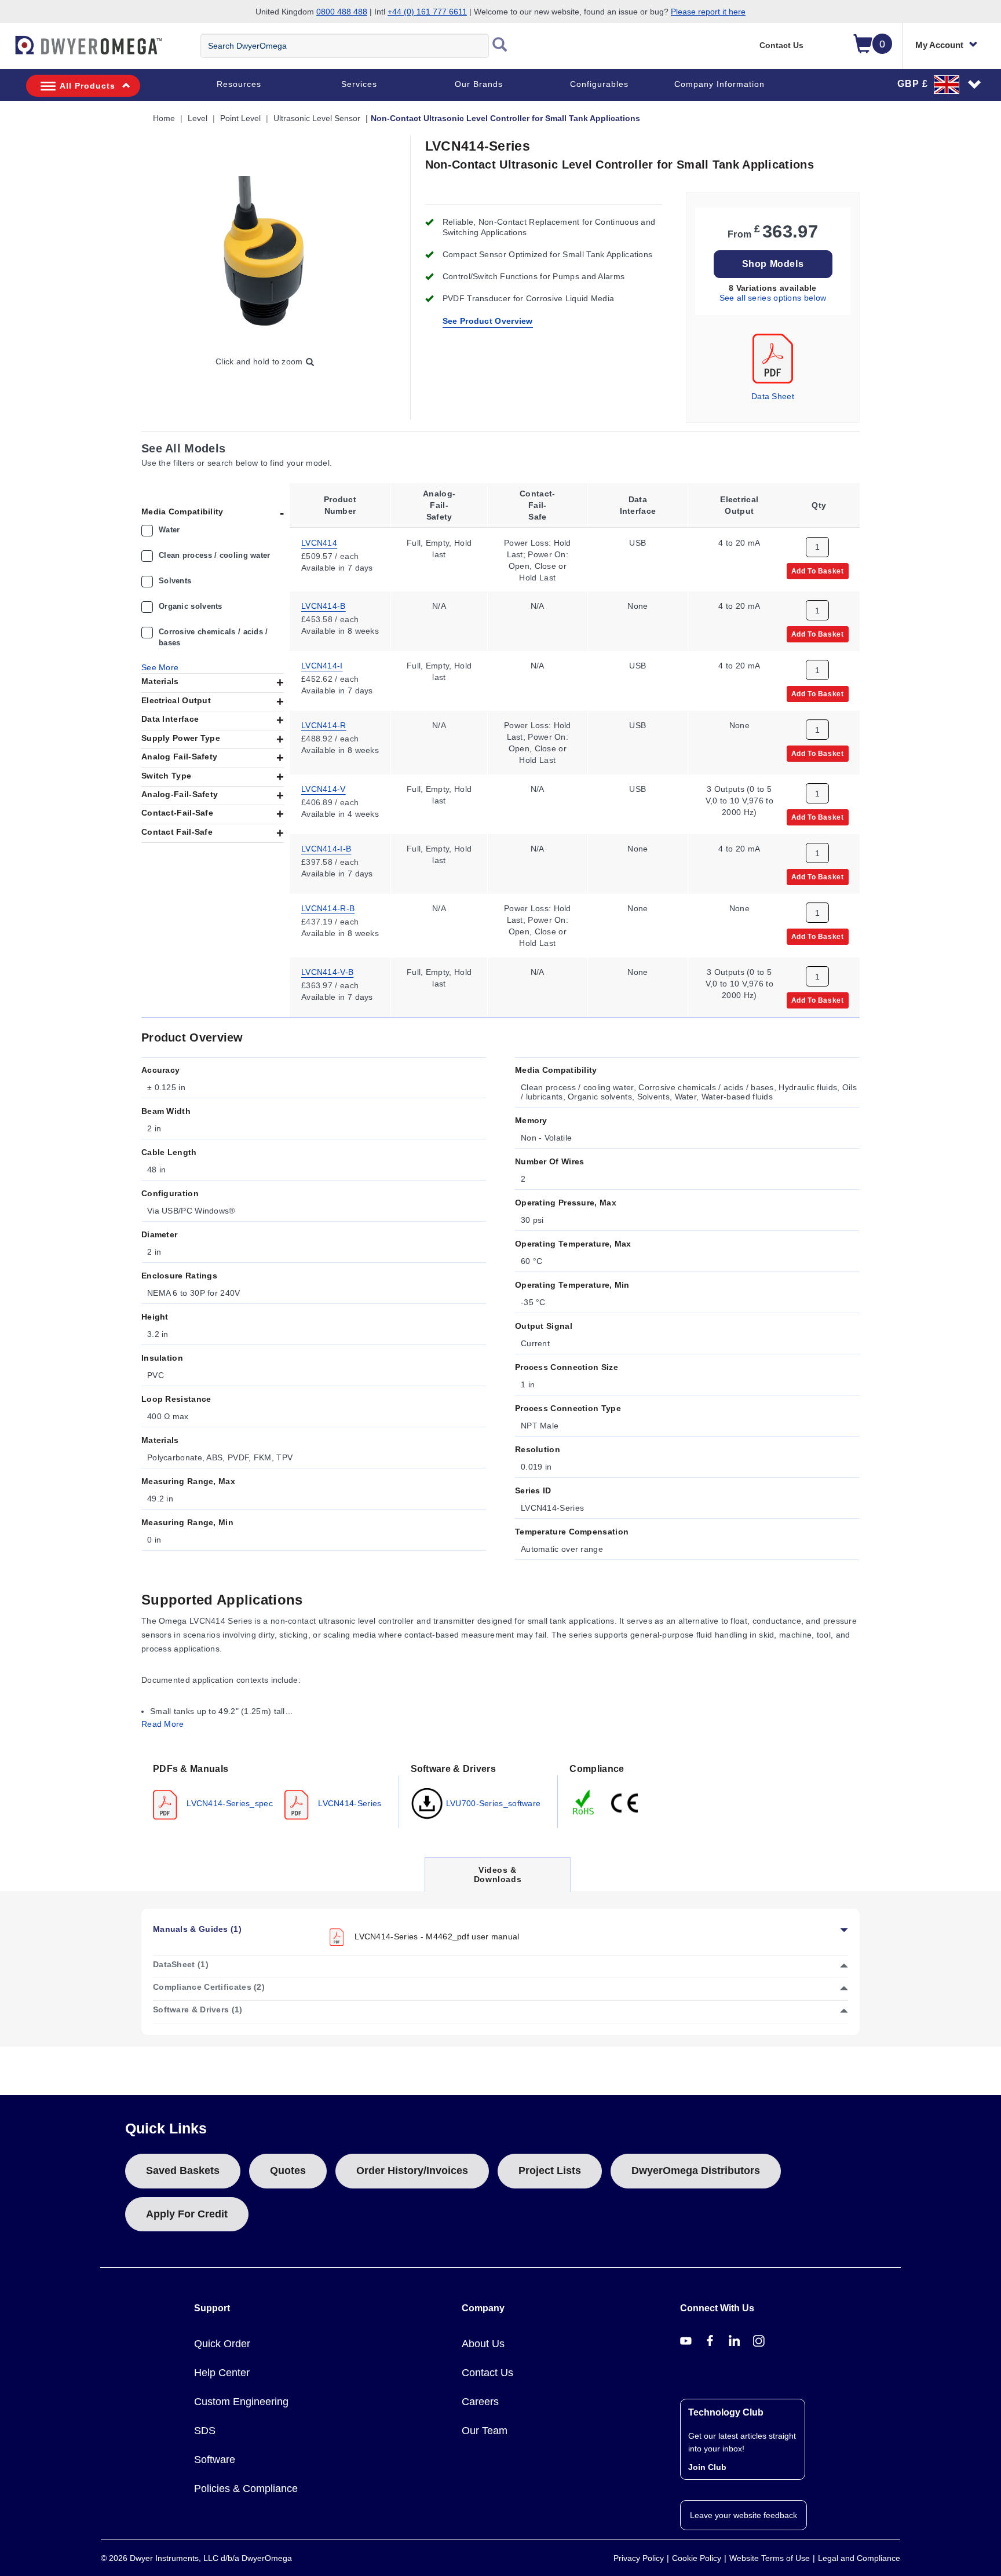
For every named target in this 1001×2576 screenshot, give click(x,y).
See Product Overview (488, 321)
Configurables (599, 84)
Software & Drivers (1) (198, 2009)
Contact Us (781, 45)
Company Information (719, 84)
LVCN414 (319, 542)
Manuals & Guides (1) (197, 1929)
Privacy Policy (639, 2558)
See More (160, 667)
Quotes (288, 2171)
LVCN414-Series (349, 1803)
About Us (483, 2344)
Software (215, 2460)
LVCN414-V (324, 789)
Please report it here (708, 12)
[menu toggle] (6, 51)
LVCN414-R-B (328, 908)
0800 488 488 (342, 12)
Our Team (485, 2431)
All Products (87, 86)
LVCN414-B (324, 606)
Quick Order (222, 2344)
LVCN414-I (322, 666)
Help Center (222, 2373)
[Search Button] (500, 46)
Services (359, 84)
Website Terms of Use (770, 2558)
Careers (480, 2402)
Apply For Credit (187, 2214)
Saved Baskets (183, 2171)
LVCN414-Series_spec (229, 1803)
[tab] (270, 1791)
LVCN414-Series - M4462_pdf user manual (436, 1936)
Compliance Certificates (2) (209, 1987)
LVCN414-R (324, 725)
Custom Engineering (241, 2402)
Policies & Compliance (246, 2489)
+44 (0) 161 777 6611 (427, 12)
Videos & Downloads (498, 1878)
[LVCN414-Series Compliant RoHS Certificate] (584, 1802)
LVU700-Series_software (492, 1803)
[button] (940, 84)
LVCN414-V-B (327, 972)
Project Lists (550, 2171)
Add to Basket (818, 571)
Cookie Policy (697, 2558)
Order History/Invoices (412, 2171)
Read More (163, 1724)
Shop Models (773, 264)
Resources (239, 84)
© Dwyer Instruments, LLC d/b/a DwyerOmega (196, 2558)
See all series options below (773, 298)
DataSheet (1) (181, 1964)
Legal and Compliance (859, 2558)
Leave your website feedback (744, 2515)
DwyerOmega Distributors (696, 2171)
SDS (205, 2431)
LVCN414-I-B (326, 849)
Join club (707, 2467)
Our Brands (479, 84)
